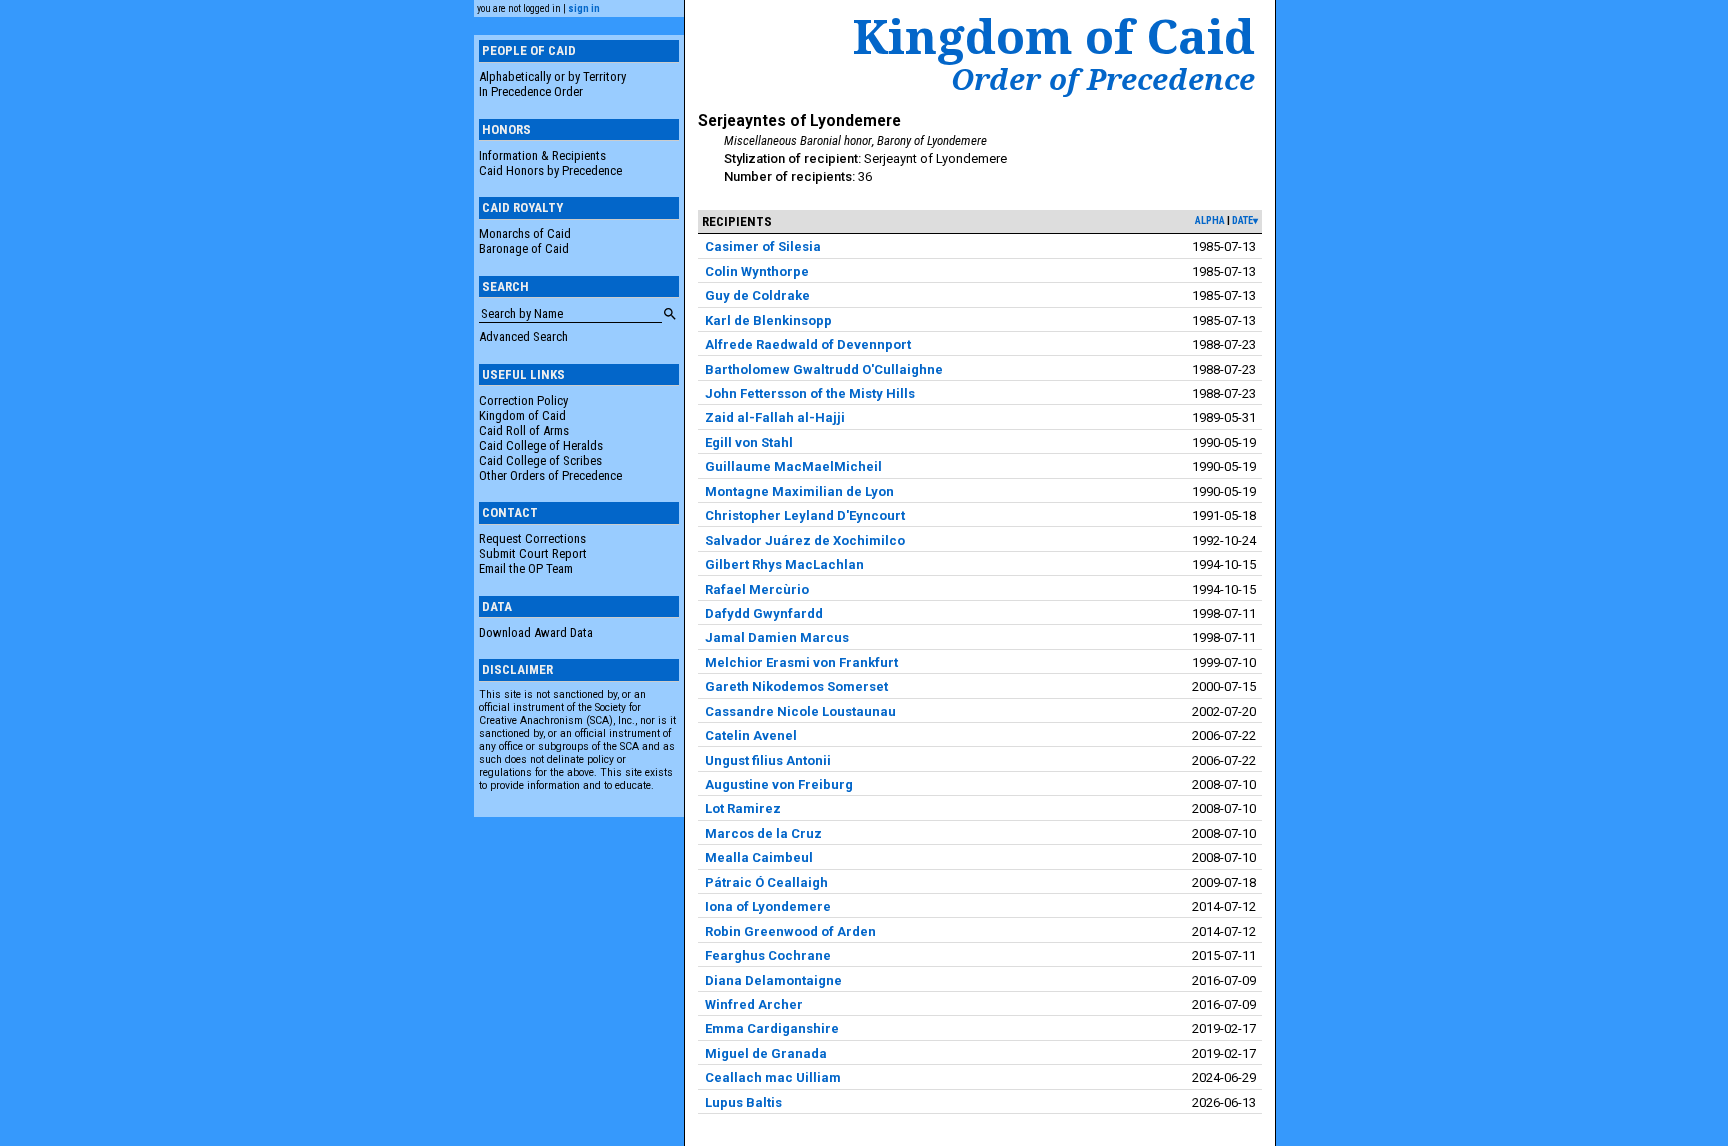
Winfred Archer (754, 1004)
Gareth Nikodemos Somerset (796, 686)
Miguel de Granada (766, 1053)
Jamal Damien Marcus (777, 637)
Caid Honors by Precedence (550, 170)
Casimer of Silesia (763, 246)
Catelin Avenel (751, 735)
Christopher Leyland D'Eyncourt (805, 515)
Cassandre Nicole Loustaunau (800, 711)
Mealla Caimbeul (759, 857)
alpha (1210, 220)
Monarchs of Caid (525, 233)
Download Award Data (536, 632)
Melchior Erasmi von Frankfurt (801, 662)
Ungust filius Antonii (768, 760)
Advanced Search (523, 336)
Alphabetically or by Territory (552, 76)
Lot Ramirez (743, 808)
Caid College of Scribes (540, 460)
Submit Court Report (533, 553)
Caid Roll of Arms (524, 430)
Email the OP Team (526, 568)
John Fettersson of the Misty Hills (810, 393)
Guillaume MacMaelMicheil (793, 466)
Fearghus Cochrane (768, 955)
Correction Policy (523, 400)
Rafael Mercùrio (757, 589)
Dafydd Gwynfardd (764, 613)
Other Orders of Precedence (550, 475)
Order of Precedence (1103, 79)
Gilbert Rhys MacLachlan (784, 564)
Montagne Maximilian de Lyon (799, 491)
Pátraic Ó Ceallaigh (766, 882)
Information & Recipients (542, 155)
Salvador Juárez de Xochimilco (805, 540)
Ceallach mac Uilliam (773, 1077)
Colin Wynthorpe (757, 271)
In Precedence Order (531, 91)
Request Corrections (532, 538)
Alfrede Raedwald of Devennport (808, 344)
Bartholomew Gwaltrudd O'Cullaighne (824, 369)
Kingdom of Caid (522, 415)
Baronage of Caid (524, 248)
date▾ (1245, 220)
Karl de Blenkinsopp (768, 320)
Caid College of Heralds (541, 445)
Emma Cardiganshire (772, 1028)
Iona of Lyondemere (768, 906)
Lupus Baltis (743, 1102)
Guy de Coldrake (757, 295)
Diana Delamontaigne (773, 980)
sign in (584, 8)
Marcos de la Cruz (763, 833)
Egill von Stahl (749, 442)
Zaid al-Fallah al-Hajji (775, 417)
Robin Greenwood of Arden (790, 931)
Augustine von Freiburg (779, 784)
